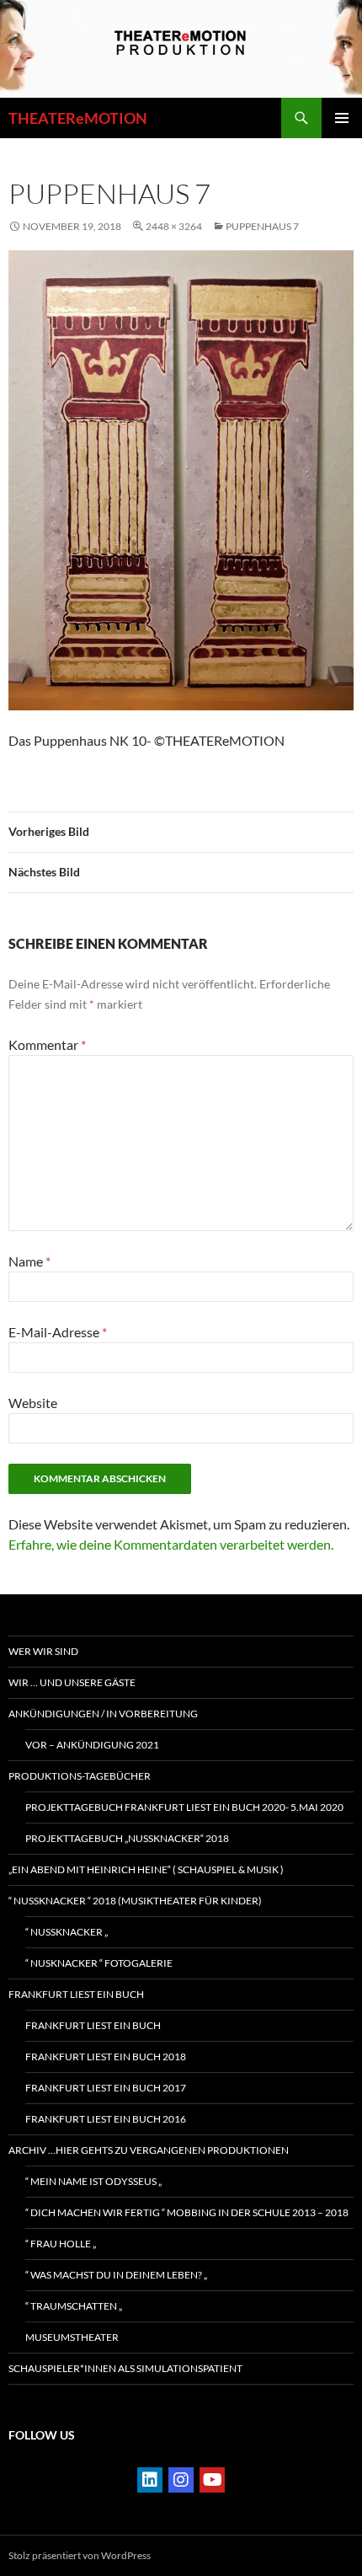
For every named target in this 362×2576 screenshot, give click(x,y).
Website (33, 1403)
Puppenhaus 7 (262, 226)
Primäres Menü (342, 118)
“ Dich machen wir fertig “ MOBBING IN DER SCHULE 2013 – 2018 (187, 2212)
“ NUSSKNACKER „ (67, 1932)
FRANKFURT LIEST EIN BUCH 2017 (106, 2088)
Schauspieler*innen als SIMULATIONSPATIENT (125, 2368)
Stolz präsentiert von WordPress (80, 2555)
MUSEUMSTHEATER (72, 2337)
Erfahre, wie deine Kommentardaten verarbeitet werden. (171, 1544)
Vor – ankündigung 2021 (92, 1745)
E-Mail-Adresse (58, 1332)
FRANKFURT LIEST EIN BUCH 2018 (106, 2057)
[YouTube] (212, 2480)
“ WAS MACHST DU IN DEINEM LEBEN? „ (116, 2275)
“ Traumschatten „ (74, 2306)
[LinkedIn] (150, 2480)
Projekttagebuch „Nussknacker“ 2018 (127, 1838)
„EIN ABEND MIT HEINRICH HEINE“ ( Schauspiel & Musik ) (146, 1869)
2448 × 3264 (174, 226)
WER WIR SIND (43, 1651)
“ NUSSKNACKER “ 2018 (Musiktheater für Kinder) (135, 1901)
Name (29, 1261)
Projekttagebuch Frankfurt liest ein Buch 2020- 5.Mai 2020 (184, 1807)
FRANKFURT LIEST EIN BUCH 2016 (106, 2119)
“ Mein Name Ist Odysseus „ (93, 2181)
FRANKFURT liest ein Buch (76, 1994)
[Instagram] (181, 2480)
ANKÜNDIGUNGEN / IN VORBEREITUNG (103, 1714)
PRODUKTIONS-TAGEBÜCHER (80, 1776)
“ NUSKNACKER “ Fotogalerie (99, 1963)
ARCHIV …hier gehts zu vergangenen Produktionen (149, 2150)
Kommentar (47, 1044)
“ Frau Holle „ (61, 2244)
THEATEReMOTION (78, 118)
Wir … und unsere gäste (72, 1682)
